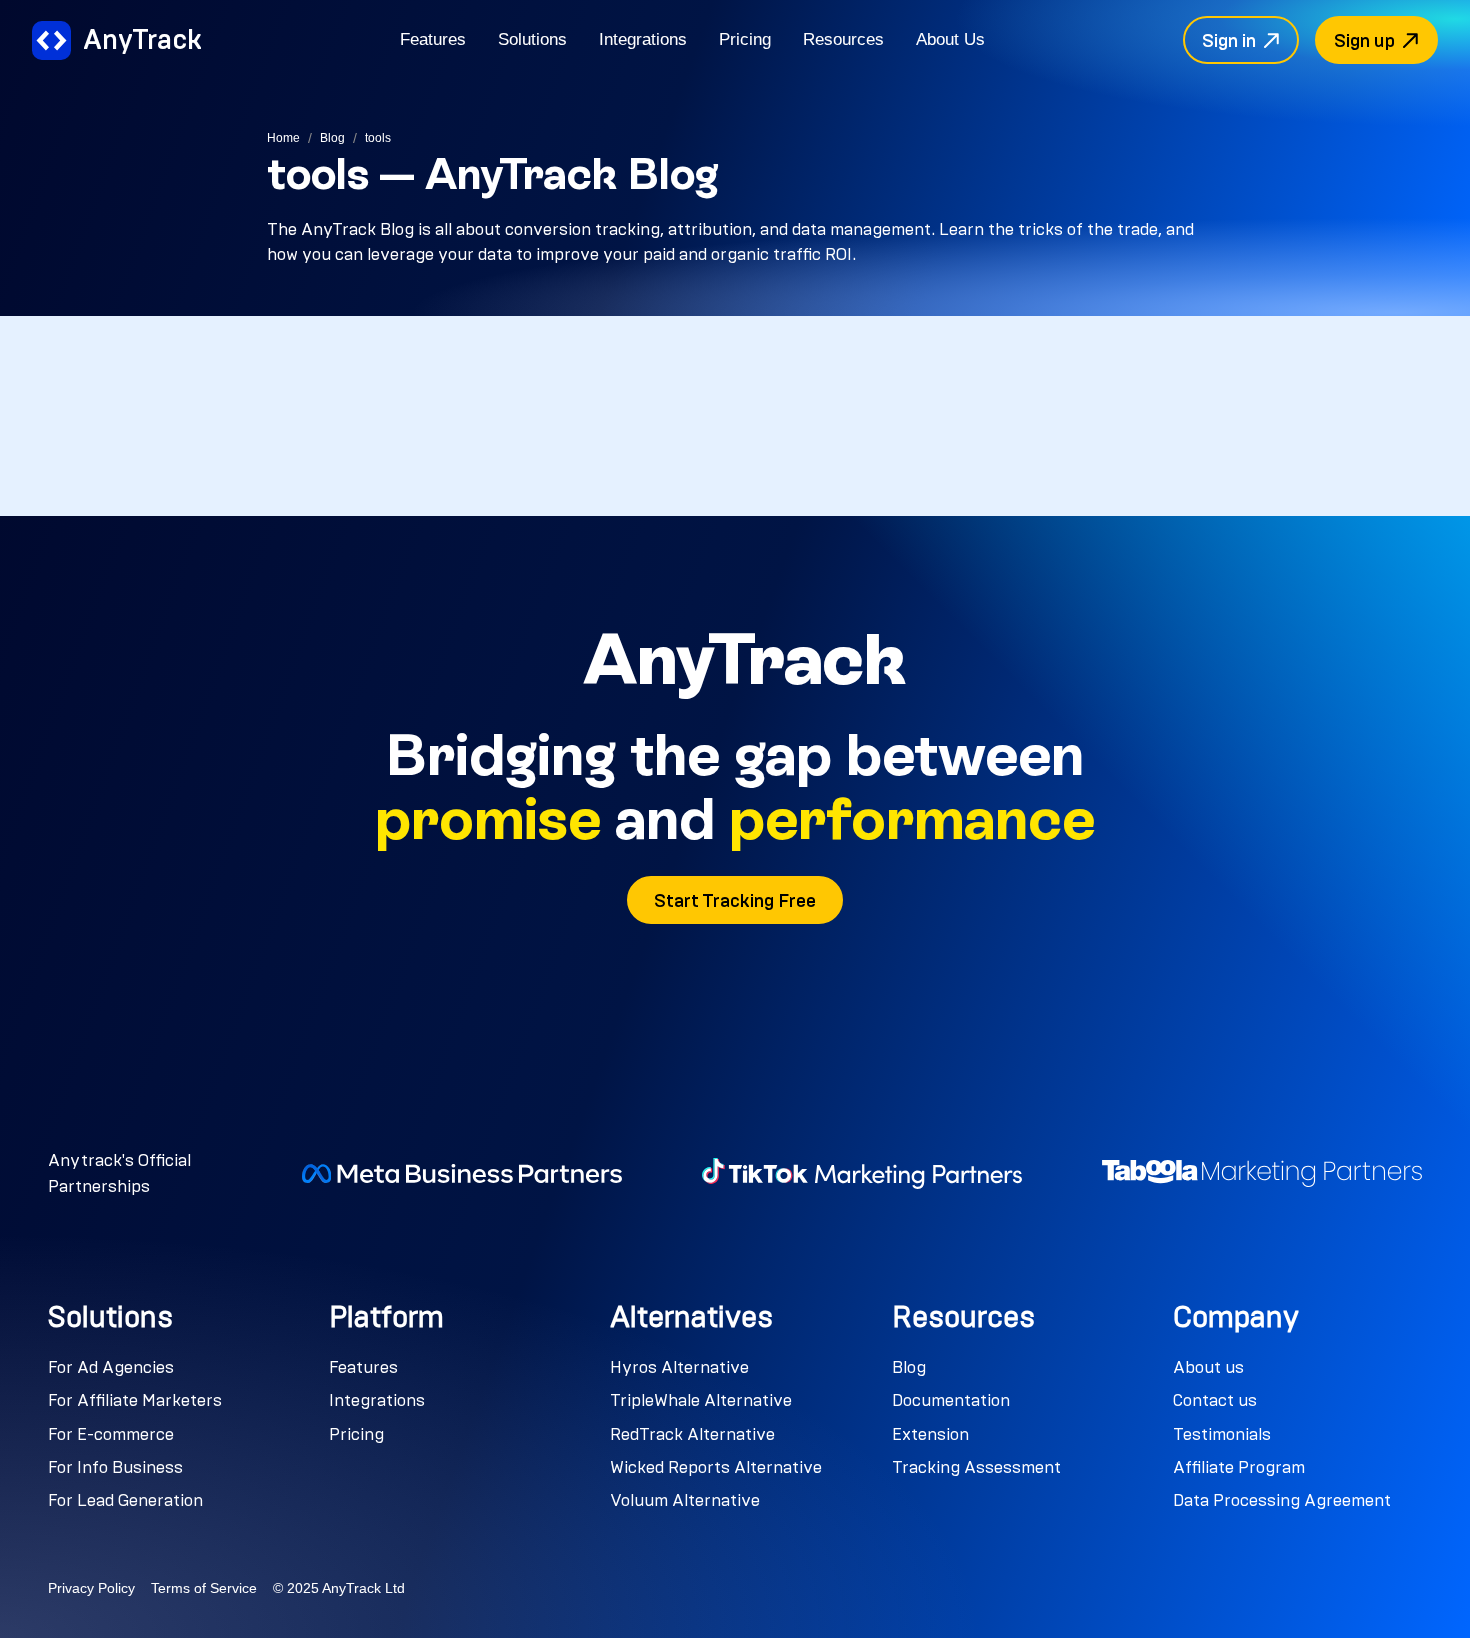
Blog (332, 138)
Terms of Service (204, 1588)
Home (283, 138)
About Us (950, 39)
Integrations (643, 39)
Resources (843, 39)
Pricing (745, 39)
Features (433, 39)
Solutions (532, 39)
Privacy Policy (91, 1588)
